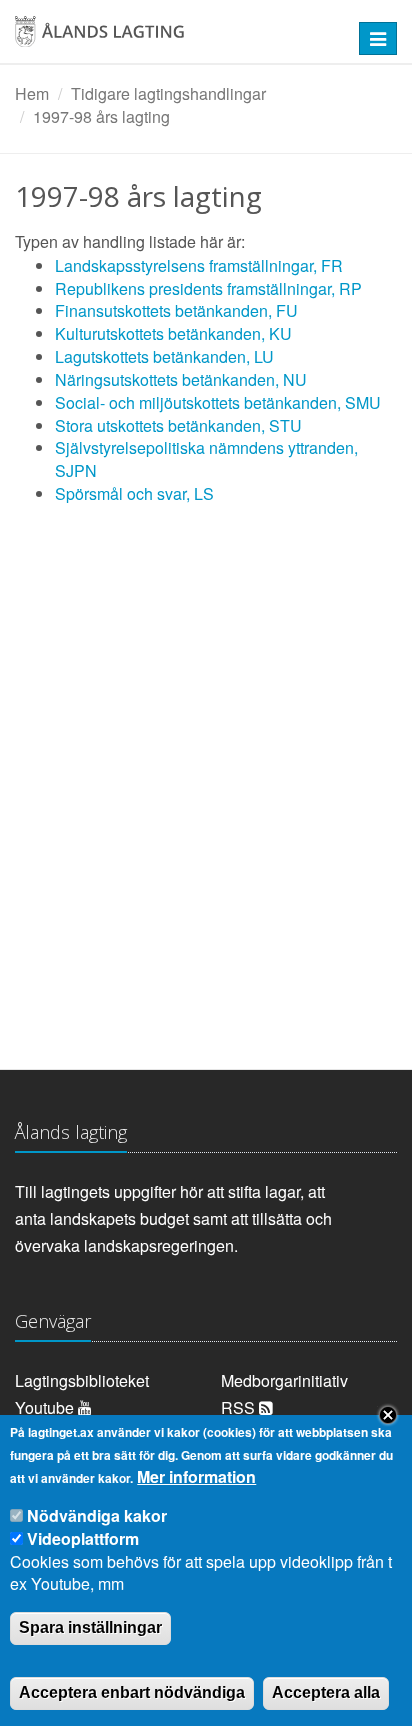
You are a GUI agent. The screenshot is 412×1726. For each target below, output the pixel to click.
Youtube (46, 1407)
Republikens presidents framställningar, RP (208, 288)
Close (388, 1415)
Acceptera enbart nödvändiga (132, 1692)
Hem (32, 93)
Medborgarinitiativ (284, 1380)
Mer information (196, 1477)
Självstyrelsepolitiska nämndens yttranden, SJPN (206, 459)
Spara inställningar (90, 1627)
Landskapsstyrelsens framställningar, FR (199, 265)
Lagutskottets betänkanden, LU (164, 356)
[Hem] (171, 38)
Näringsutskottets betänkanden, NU (181, 379)
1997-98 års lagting (101, 116)
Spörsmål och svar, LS (134, 493)
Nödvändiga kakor (97, 1515)
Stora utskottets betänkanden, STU (178, 425)
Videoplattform (83, 1538)
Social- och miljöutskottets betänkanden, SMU (218, 402)
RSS (240, 1407)
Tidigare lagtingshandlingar (168, 93)
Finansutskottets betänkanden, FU (176, 310)
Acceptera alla (326, 1692)
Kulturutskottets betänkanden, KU (173, 333)
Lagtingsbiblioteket (82, 1380)
